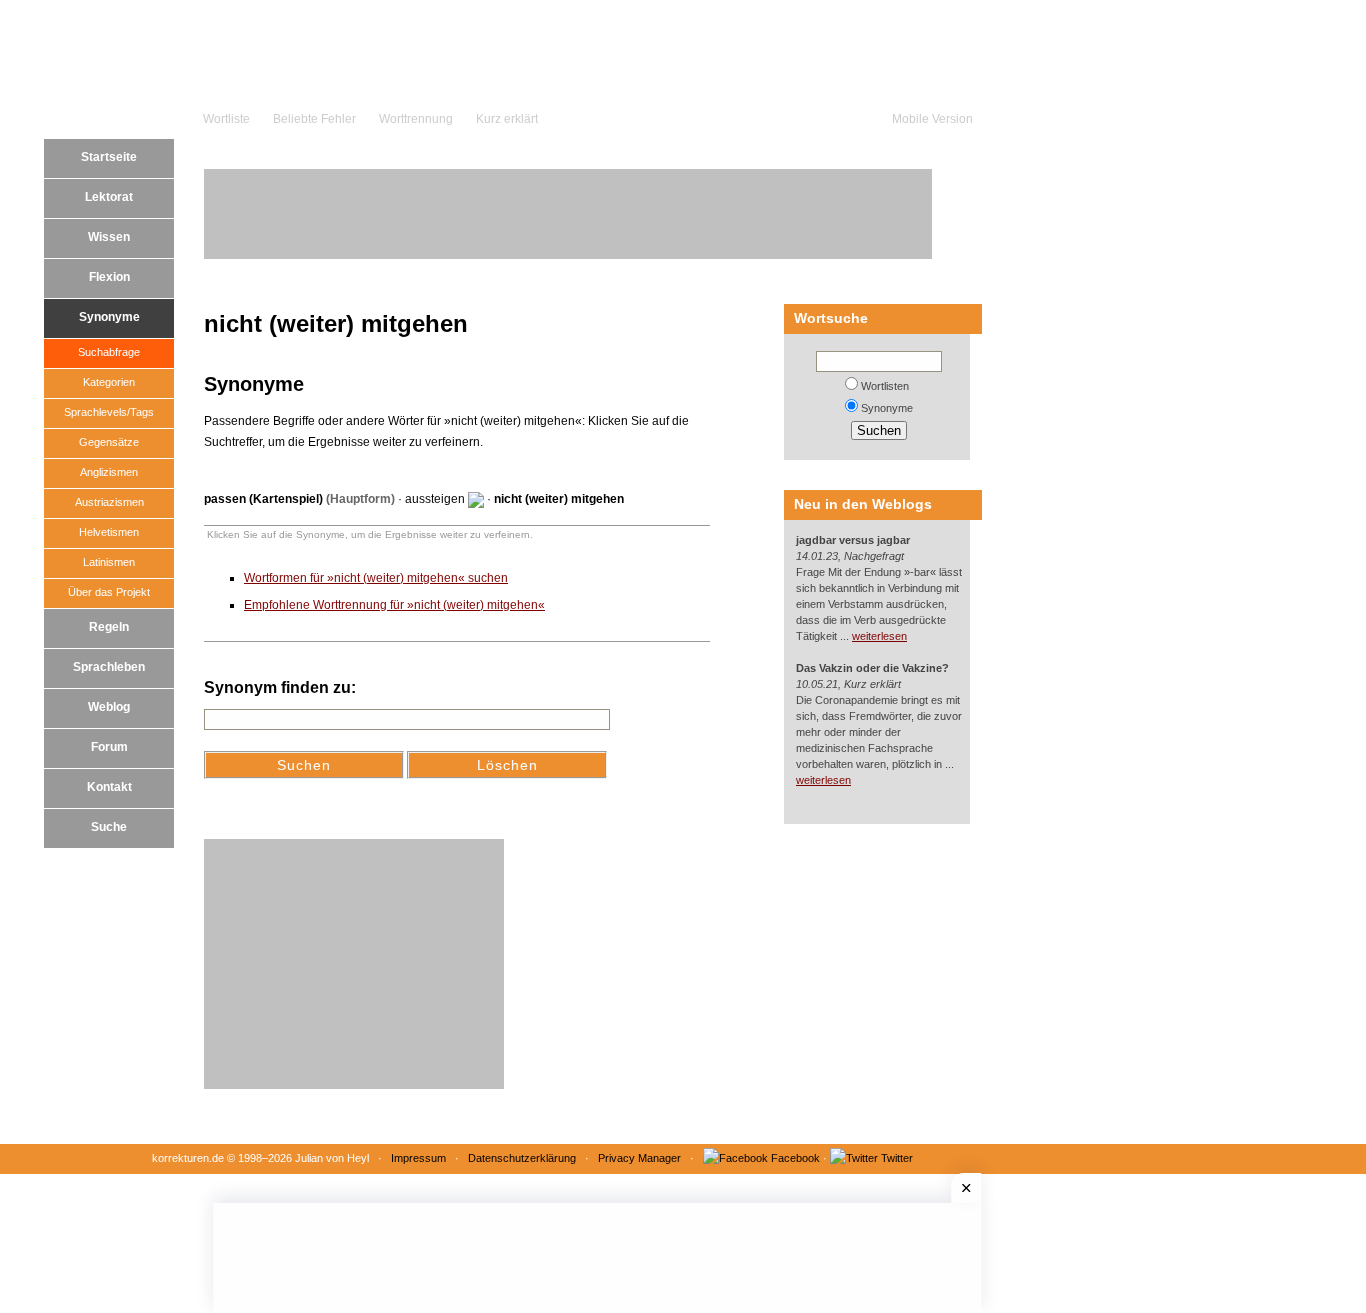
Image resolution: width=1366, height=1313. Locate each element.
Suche (109, 827)
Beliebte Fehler (314, 119)
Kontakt (109, 787)
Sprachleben (109, 667)
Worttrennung (416, 119)
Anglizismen (109, 472)
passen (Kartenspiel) (263, 499)
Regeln (109, 627)
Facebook (795, 1158)
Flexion (109, 277)
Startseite (109, 157)
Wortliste (226, 119)
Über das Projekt (109, 592)
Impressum (418, 1158)
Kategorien (109, 382)
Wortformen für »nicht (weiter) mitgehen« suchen (376, 578)
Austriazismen (109, 502)
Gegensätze (109, 442)
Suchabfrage (109, 352)
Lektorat (109, 197)
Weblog (109, 707)
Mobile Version (932, 119)
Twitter (897, 1158)
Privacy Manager (639, 1158)
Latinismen (109, 562)
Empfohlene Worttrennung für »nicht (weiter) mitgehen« (394, 605)
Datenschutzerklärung (522, 1158)
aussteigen (435, 499)
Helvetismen (109, 532)
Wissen (109, 237)
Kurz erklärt (507, 119)
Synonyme (109, 317)
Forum (109, 747)
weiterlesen (879, 636)
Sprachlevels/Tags (109, 412)
